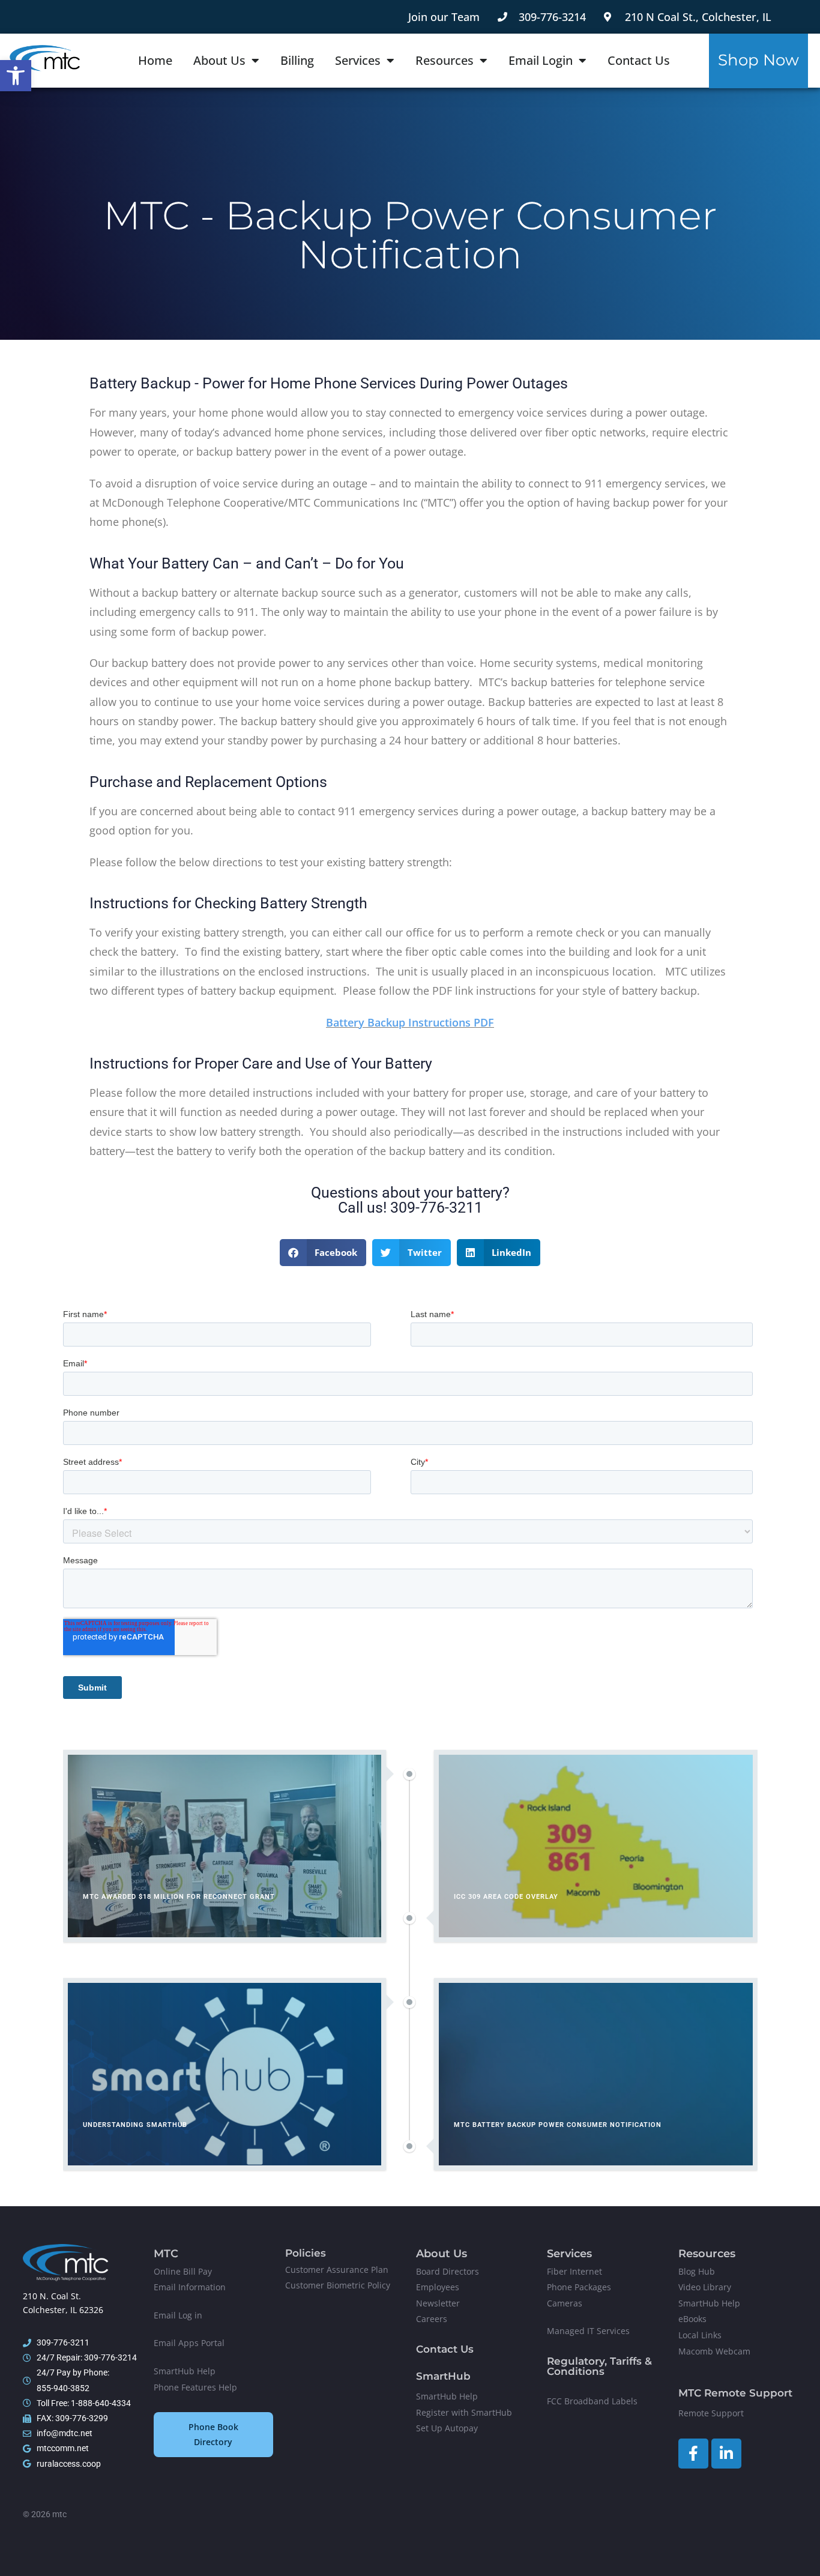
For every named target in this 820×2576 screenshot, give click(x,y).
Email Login (541, 60)
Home (155, 60)
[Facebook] (693, 2454)
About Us (219, 60)
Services (358, 60)
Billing (297, 60)
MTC (166, 2254)
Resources (445, 60)
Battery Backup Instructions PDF (410, 1022)
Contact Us (639, 60)
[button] (16, 76)
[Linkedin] (726, 2454)
